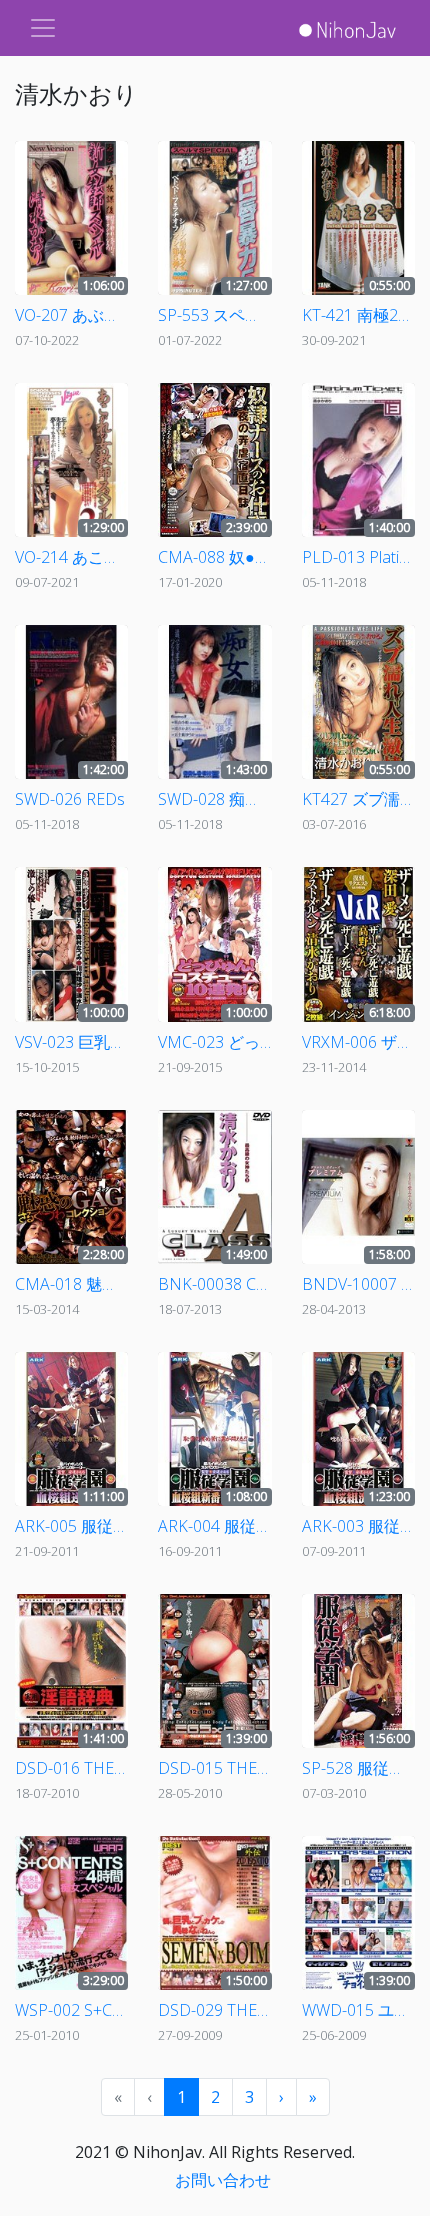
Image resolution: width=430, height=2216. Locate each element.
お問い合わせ (223, 2180)
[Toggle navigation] (43, 28)
